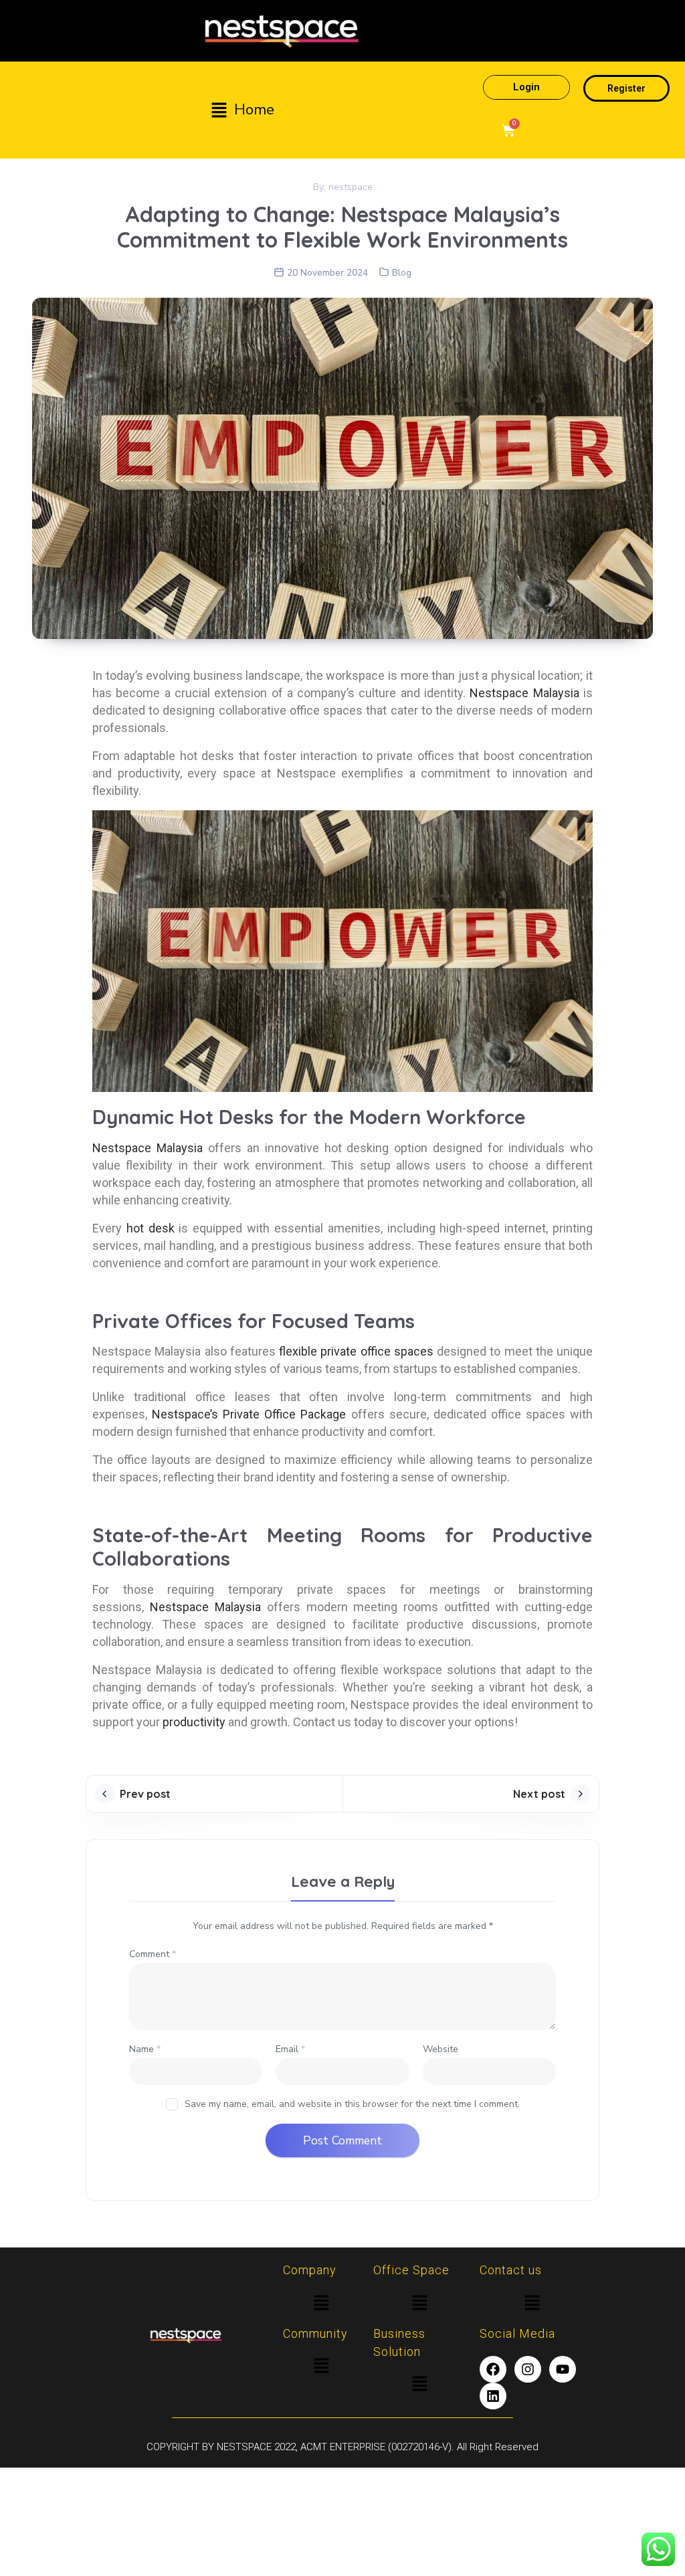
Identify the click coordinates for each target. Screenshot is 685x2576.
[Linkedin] (493, 2396)
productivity (195, 1722)
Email (290, 2049)
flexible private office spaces (355, 1351)
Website (441, 2049)
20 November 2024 (327, 273)
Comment (153, 1954)
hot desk (151, 1228)
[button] (242, 110)
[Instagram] (528, 2369)
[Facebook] (493, 2369)
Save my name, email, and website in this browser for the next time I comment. (352, 2104)
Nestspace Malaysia (524, 693)
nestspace (351, 187)
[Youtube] (563, 2369)
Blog (402, 273)
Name (145, 2049)
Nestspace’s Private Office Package (249, 1414)
